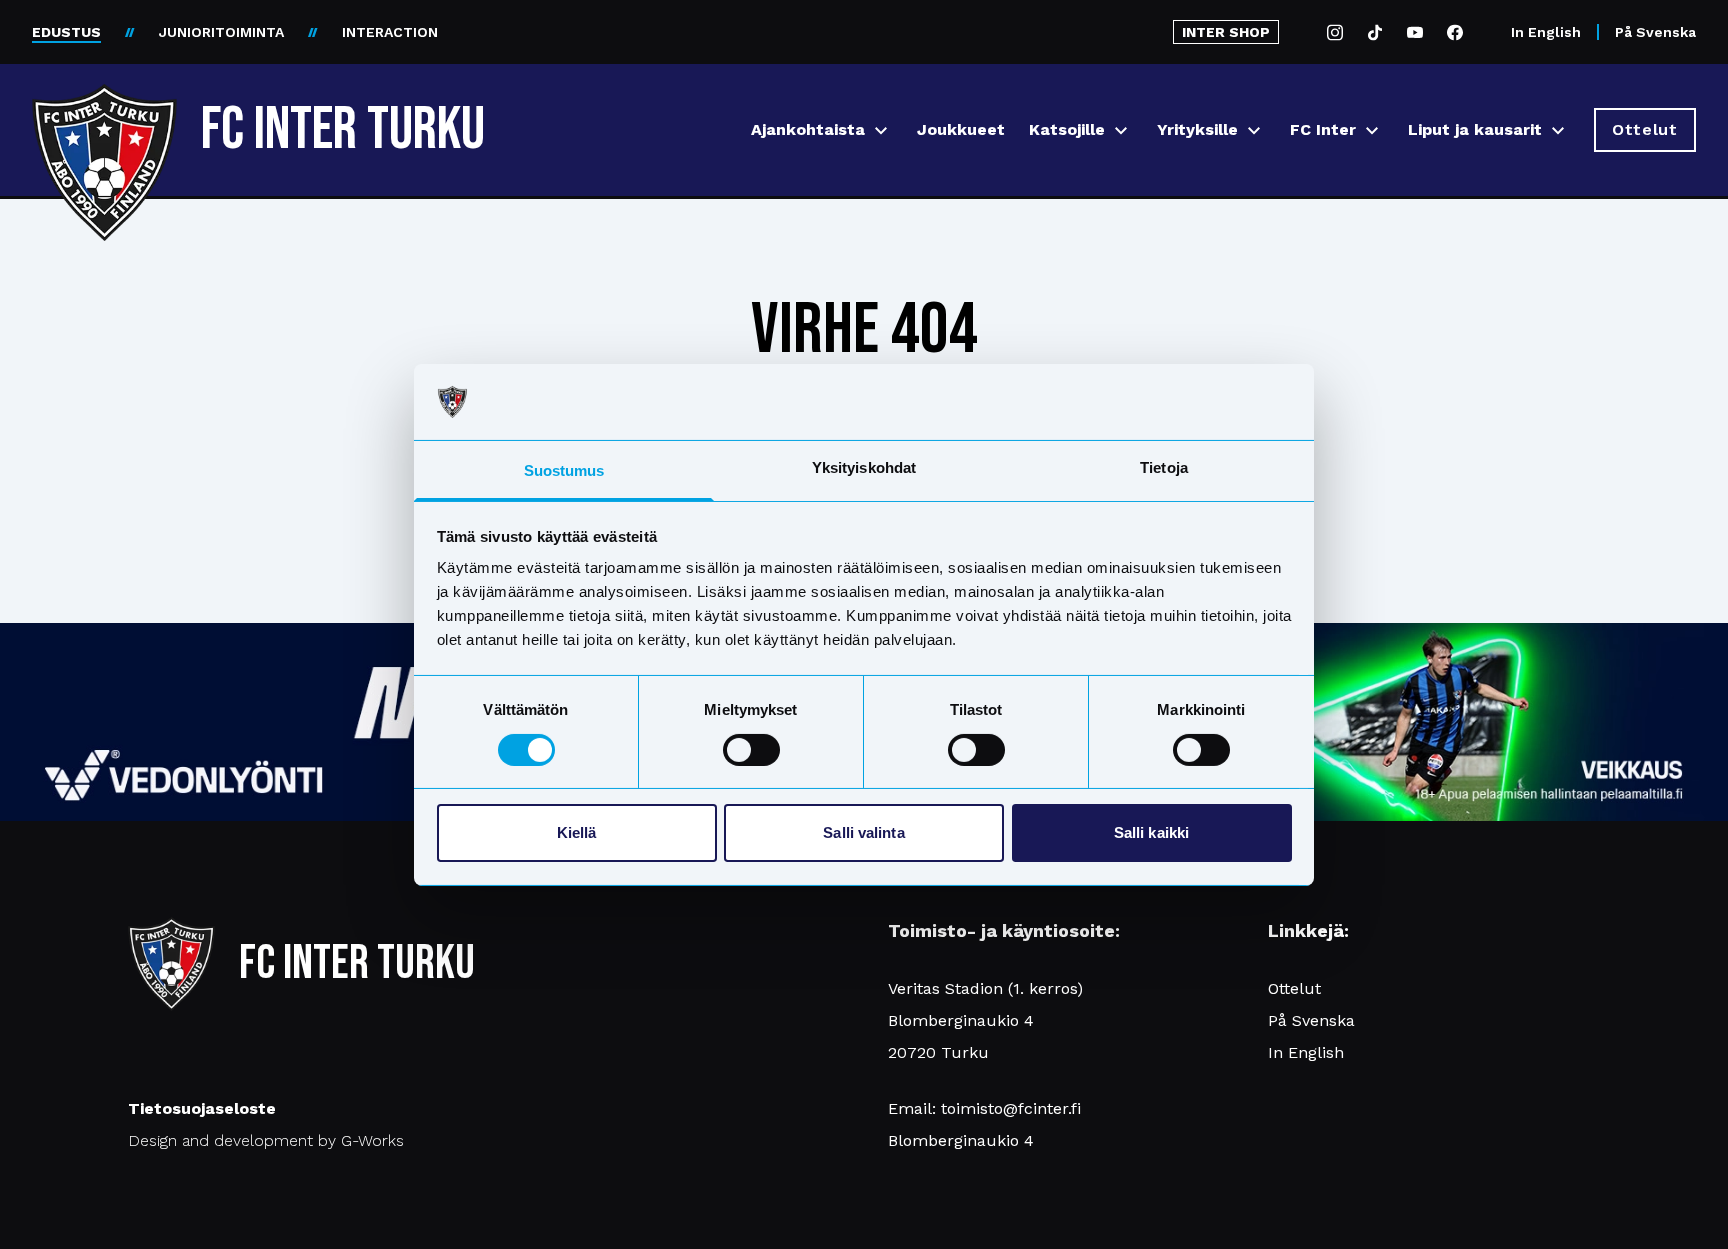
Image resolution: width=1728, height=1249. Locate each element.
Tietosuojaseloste (202, 1108)
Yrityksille (1197, 129)
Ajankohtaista (808, 129)
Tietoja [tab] (1164, 467)
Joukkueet (961, 129)
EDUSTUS (66, 32)
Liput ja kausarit (1475, 129)
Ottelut (1294, 988)
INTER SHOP (1226, 32)
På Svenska (1655, 32)
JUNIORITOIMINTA (221, 32)
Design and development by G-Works (266, 1140)
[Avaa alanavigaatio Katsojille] (1121, 130)
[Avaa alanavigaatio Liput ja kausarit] (1558, 130)
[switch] (751, 750)
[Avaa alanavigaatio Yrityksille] (1254, 130)
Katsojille (1067, 129)
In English (1546, 32)
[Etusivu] (104, 122)
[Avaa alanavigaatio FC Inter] (1372, 130)
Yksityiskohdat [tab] (864, 467)
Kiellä (577, 832)
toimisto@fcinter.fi (1011, 1108)
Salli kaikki (1151, 832)
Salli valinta (863, 832)
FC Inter (1323, 129)
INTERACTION (390, 32)
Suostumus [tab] (564, 470)
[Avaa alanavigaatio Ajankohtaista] (881, 130)
